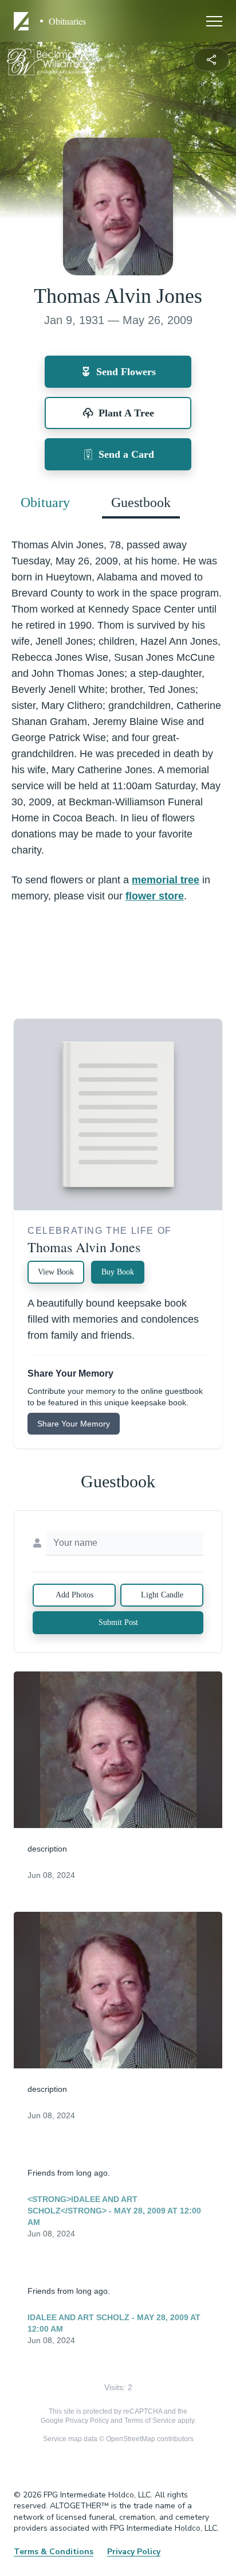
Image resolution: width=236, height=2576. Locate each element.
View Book (56, 1272)
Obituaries (67, 21)
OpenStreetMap (131, 2439)
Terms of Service (150, 2421)
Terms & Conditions (54, 2552)
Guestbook (141, 502)
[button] (118, 1750)
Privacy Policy (87, 2421)
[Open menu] (214, 21)
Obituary (45, 502)
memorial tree (166, 880)
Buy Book (118, 1272)
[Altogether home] (23, 21)
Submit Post (118, 1622)
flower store (155, 896)
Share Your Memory (74, 1424)
